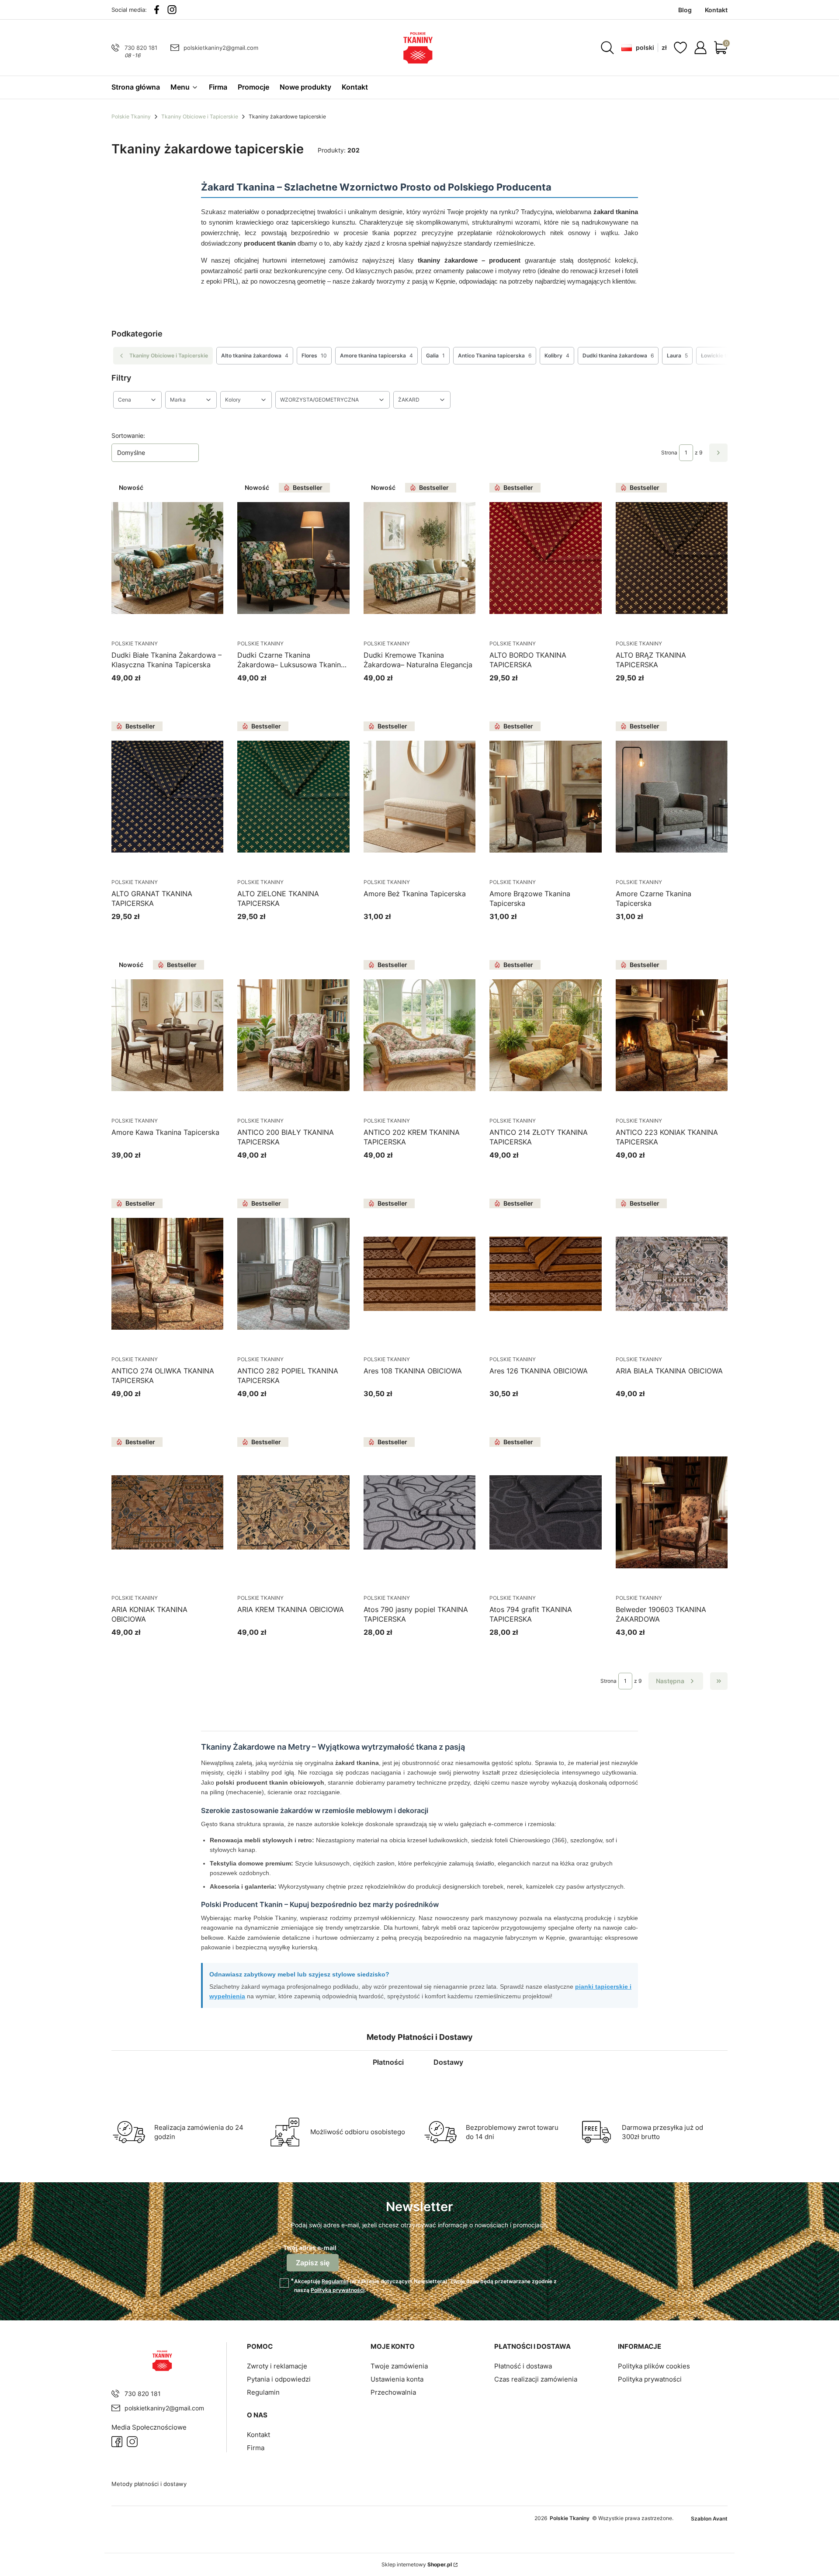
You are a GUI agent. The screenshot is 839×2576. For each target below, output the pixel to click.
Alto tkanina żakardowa (255, 355)
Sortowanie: (128, 435)
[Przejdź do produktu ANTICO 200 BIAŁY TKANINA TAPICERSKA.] (293, 1035)
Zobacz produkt (157, 694)
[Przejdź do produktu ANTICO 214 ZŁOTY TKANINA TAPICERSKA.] (545, 1035)
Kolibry (557, 355)
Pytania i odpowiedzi (279, 2379)
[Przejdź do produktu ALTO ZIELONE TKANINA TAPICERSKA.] (293, 797)
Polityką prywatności (338, 2290)
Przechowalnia (393, 2392)
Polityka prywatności (650, 2379)
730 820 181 (141, 48)
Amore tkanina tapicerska (376, 355)
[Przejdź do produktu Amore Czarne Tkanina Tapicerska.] (672, 797)
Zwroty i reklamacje (277, 2366)
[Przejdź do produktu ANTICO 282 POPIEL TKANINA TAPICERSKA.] (293, 1274)
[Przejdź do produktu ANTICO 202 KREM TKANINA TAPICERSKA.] (419, 1035)
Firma (256, 2448)
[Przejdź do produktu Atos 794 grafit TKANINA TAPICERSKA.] (545, 1512)
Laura (677, 355)
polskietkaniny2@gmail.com (221, 48)
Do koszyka (661, 1410)
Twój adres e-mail (310, 2248)
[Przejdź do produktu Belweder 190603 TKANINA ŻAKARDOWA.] (672, 1512)
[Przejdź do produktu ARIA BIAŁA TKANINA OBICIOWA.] (672, 1274)
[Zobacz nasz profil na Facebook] (157, 10)
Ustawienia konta (397, 2379)
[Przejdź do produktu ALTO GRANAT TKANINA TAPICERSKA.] (167, 797)
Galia (435, 355)
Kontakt (258, 2435)
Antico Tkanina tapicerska (495, 355)
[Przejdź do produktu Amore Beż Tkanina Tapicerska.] (419, 797)
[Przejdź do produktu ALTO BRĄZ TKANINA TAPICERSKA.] (672, 558)
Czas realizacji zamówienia (536, 2379)
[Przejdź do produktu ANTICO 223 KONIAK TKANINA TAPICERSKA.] (672, 1035)
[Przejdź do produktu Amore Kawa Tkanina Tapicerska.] (167, 1035)
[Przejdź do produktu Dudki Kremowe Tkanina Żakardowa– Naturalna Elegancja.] (419, 558)
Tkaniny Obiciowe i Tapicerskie (200, 116)
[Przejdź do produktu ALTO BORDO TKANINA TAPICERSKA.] (545, 558)
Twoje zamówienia (399, 2366)
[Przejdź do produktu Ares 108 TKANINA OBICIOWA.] (419, 1274)
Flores (314, 355)
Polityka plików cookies (654, 2366)
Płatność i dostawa (523, 2366)
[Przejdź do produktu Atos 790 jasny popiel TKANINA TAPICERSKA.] (419, 1512)
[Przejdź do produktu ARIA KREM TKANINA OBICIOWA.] (293, 1512)
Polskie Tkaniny (131, 116)
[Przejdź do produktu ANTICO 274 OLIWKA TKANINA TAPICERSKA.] (167, 1274)
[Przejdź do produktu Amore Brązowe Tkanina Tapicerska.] (545, 797)
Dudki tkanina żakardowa (618, 355)
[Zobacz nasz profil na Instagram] (172, 10)
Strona (669, 452)
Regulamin (335, 2281)
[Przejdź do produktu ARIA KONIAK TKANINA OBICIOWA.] (167, 1512)
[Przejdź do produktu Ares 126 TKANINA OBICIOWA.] (545, 1274)
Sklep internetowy (417, 2564)
